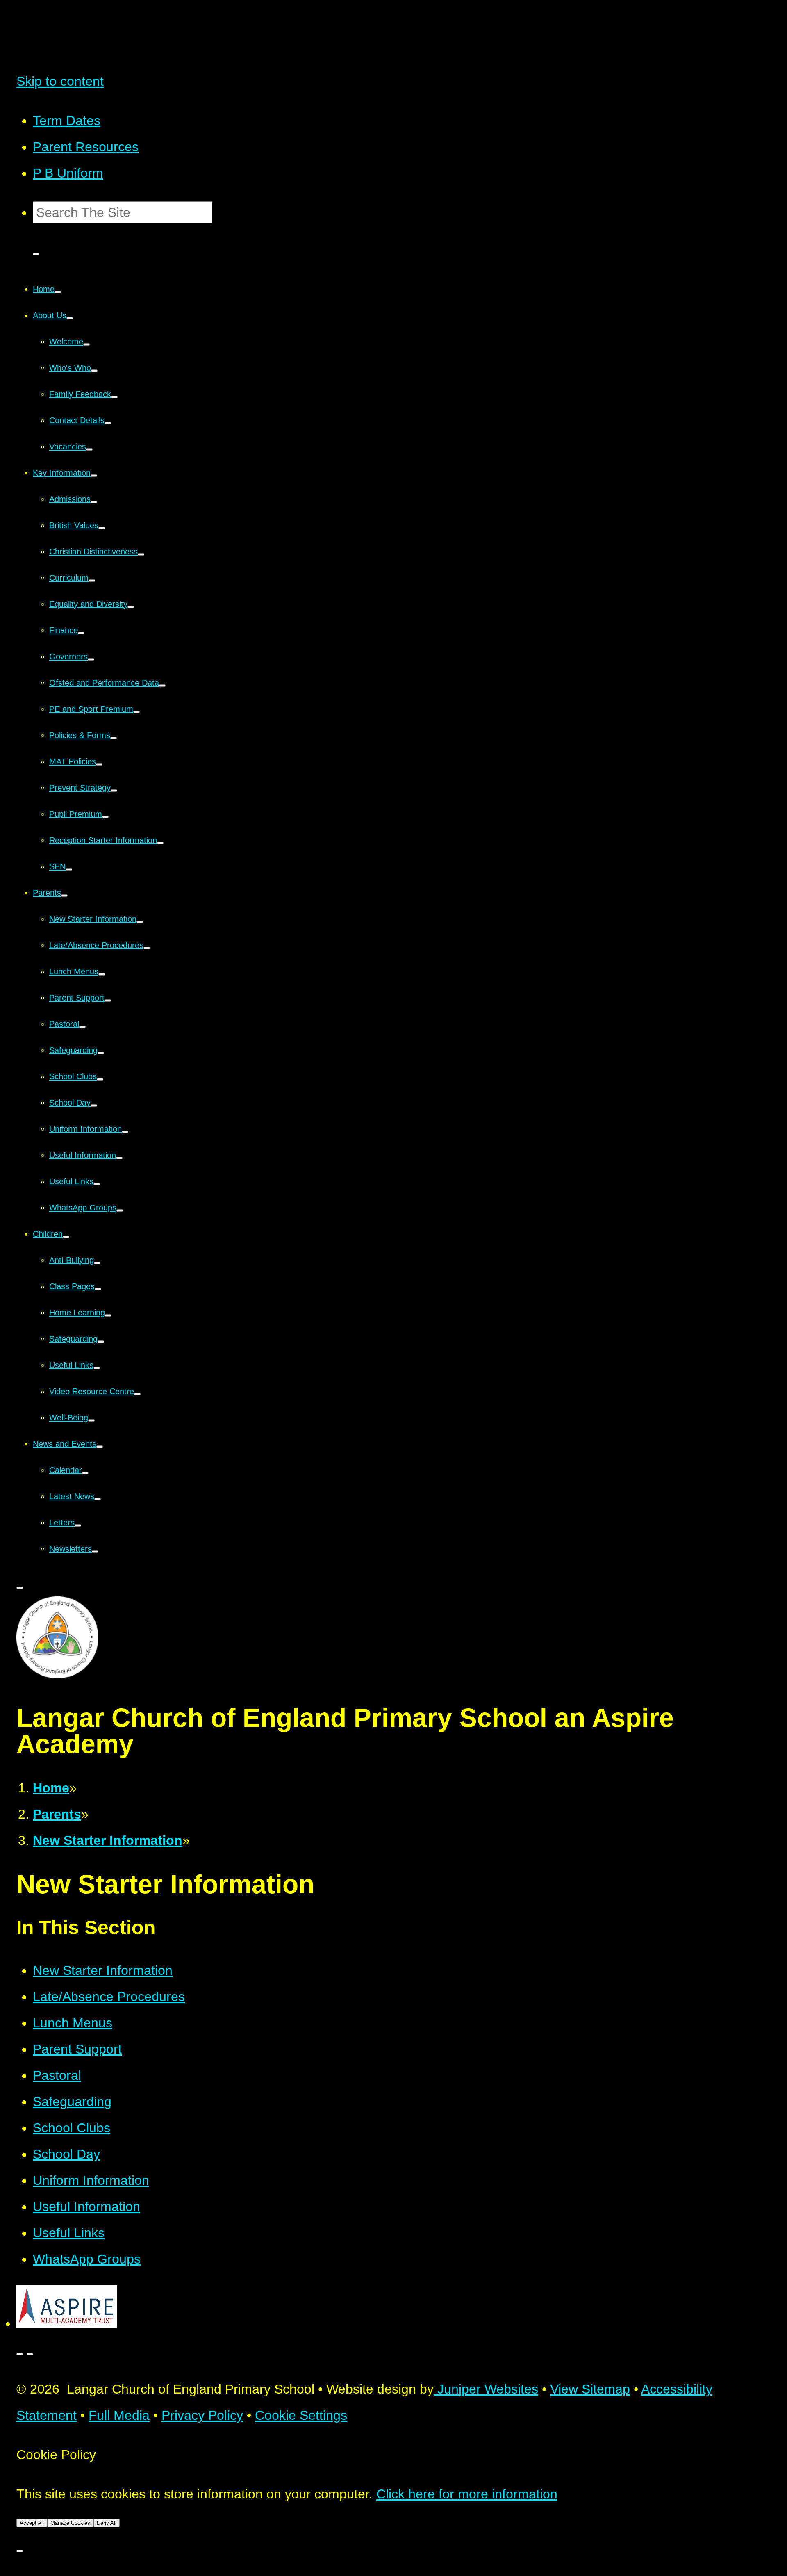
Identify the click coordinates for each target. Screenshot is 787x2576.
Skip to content (60, 81)
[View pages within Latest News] (98, 1499)
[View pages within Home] (58, 292)
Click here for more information (467, 2494)
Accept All (32, 2523)
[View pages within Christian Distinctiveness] (141, 554)
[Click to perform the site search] (36, 254)
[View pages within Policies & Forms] (114, 738)
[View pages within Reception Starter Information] (160, 843)
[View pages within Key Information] (94, 476)
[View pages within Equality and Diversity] (131, 607)
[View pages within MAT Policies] (99, 764)
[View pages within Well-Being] (91, 1420)
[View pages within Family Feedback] (114, 397)
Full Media (119, 2415)
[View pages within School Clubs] (100, 1079)
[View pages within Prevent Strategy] (114, 791)
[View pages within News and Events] (100, 1447)
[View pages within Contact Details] (108, 423)
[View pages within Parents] (64, 896)
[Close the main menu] (20, 1588)
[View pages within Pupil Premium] (105, 817)
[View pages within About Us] (70, 318)
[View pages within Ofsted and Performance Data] (162, 686)
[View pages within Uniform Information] (125, 1132)
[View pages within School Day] (94, 1106)
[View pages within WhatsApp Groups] (120, 1210)
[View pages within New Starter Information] (140, 922)
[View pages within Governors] (91, 659)
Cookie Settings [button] (301, 2415)
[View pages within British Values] (102, 528)
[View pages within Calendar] (85, 1473)
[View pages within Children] (66, 1237)
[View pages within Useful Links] (97, 1184)
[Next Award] (30, 2354)
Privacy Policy (202, 2415)
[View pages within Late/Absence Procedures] (147, 948)
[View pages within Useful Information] (119, 1158)
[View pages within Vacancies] (89, 449)
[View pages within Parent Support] (108, 1001)
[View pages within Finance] (81, 633)
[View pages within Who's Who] (94, 371)
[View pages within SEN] (69, 869)
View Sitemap (590, 2389)
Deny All (107, 2523)
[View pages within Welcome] (86, 344)
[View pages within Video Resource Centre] (137, 1394)
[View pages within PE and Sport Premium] (136, 712)
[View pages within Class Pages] (98, 1289)
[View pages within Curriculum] (92, 581)
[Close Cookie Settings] (20, 2551)
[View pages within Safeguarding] (101, 1053)
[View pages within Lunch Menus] (102, 974)
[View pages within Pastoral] (82, 1027)
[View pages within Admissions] (94, 502)
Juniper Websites (486, 2389)
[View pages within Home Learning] (108, 1315)
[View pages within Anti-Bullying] (97, 1263)
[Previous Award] (20, 2354)
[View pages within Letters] (78, 1525)
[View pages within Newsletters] (95, 1552)
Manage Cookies (70, 2523)
